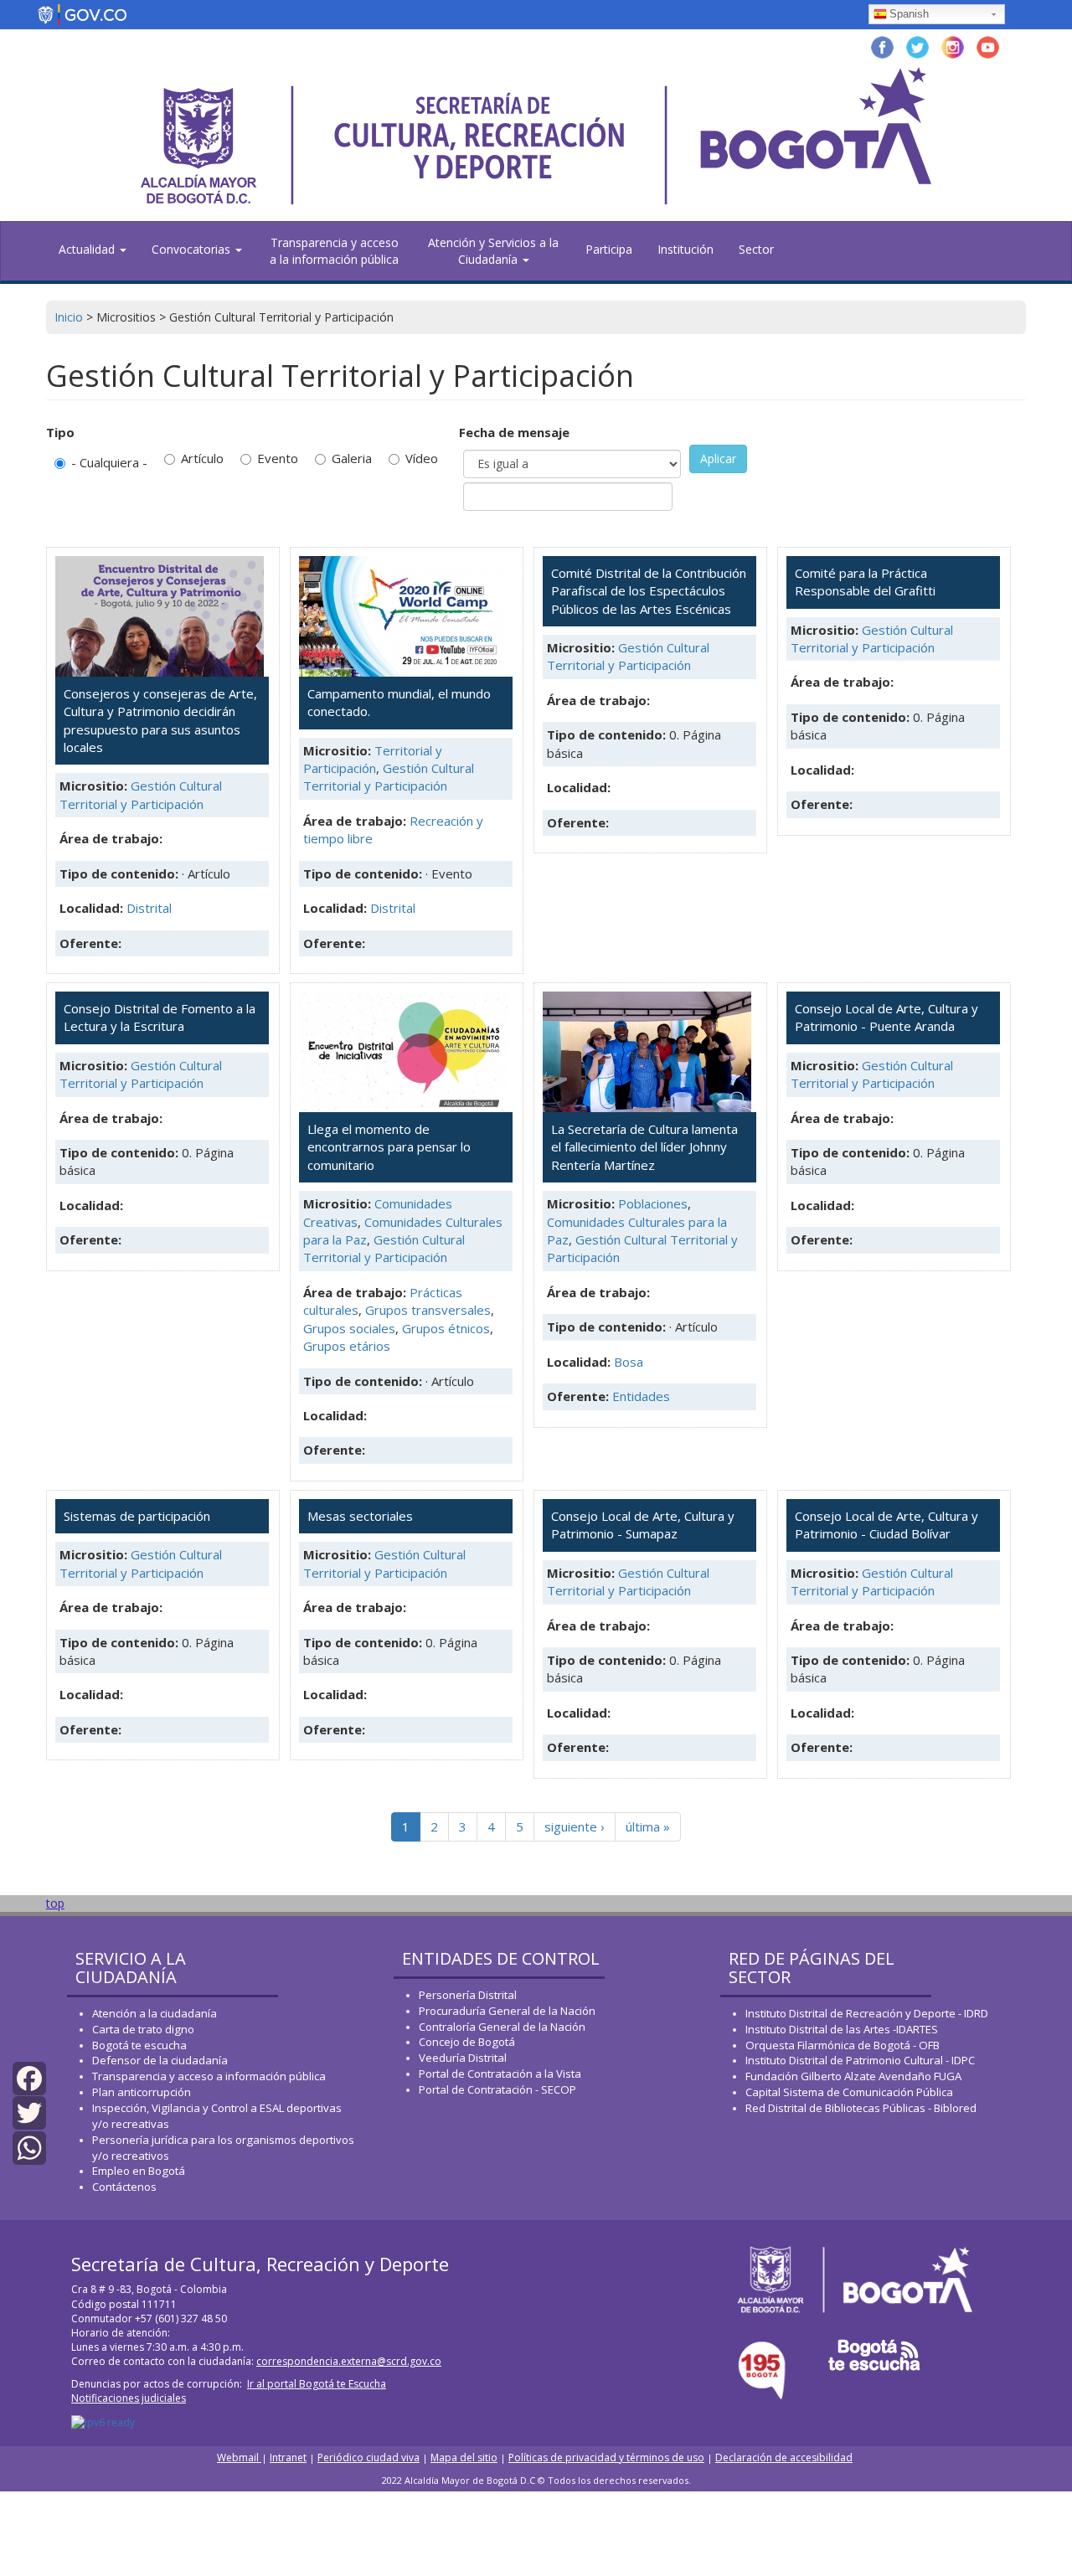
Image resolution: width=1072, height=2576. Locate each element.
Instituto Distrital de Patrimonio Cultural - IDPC (860, 2060)
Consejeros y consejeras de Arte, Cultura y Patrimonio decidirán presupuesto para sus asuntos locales (160, 720)
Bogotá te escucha (139, 2045)
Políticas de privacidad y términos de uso (606, 2458)
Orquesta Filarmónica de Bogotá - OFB (843, 2045)
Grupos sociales (349, 1328)
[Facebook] (29, 2077)
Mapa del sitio (464, 2458)
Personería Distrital (468, 1995)
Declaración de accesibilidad (784, 2458)
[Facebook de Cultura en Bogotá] (882, 46)
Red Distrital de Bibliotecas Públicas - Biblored (861, 2108)
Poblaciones (653, 1203)
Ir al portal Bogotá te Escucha (317, 2384)
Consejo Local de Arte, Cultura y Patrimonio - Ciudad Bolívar (886, 1525)
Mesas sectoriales (360, 1516)
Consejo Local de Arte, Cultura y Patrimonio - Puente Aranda (886, 1017)
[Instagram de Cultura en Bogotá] (953, 46)
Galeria (352, 458)
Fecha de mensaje (514, 432)
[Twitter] (29, 2112)
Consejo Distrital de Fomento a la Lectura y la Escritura (160, 1017)
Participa (609, 249)
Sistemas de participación (137, 1516)
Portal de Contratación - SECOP (497, 2089)
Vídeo (422, 458)
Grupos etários (347, 1346)
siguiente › (575, 1826)
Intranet (288, 2458)
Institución (685, 249)
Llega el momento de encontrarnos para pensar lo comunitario (389, 1147)
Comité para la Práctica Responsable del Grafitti (865, 582)
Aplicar (718, 459)
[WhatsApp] (29, 2146)
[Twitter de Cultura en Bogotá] (917, 46)
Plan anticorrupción (142, 2092)
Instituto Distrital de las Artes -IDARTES (843, 2029)
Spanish (909, 14)
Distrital (149, 908)
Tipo (60, 432)
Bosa (629, 1362)
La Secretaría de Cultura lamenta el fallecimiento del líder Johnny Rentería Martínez (644, 1147)
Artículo (202, 458)
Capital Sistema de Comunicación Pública (849, 2092)
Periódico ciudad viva (368, 2458)
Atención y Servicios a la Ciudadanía (493, 251)
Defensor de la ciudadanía (160, 2060)
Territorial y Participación (373, 759)
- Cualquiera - (109, 462)
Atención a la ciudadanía (155, 2013)
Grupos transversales (428, 1310)
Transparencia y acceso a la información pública (334, 251)
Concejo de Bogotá (467, 2042)
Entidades (641, 1396)
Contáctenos (124, 2187)
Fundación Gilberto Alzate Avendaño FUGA (853, 2076)
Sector (756, 249)
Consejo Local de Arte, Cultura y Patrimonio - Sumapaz (643, 1525)
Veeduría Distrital (463, 2058)
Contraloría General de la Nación (502, 2027)
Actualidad (88, 249)
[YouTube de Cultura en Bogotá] (988, 46)
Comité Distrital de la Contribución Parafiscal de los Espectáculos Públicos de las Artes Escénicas (649, 591)
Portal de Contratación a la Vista (500, 2074)
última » (648, 1826)
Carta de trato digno (143, 2029)
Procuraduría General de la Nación (507, 2011)
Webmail (239, 2458)
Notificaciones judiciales (129, 2398)
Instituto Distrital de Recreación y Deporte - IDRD (867, 2013)
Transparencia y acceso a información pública (209, 2076)
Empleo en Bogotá (139, 2171)
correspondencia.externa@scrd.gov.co (349, 2361)
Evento (278, 458)
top (55, 1903)
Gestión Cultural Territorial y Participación (141, 794)
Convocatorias (193, 249)
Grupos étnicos (446, 1328)
